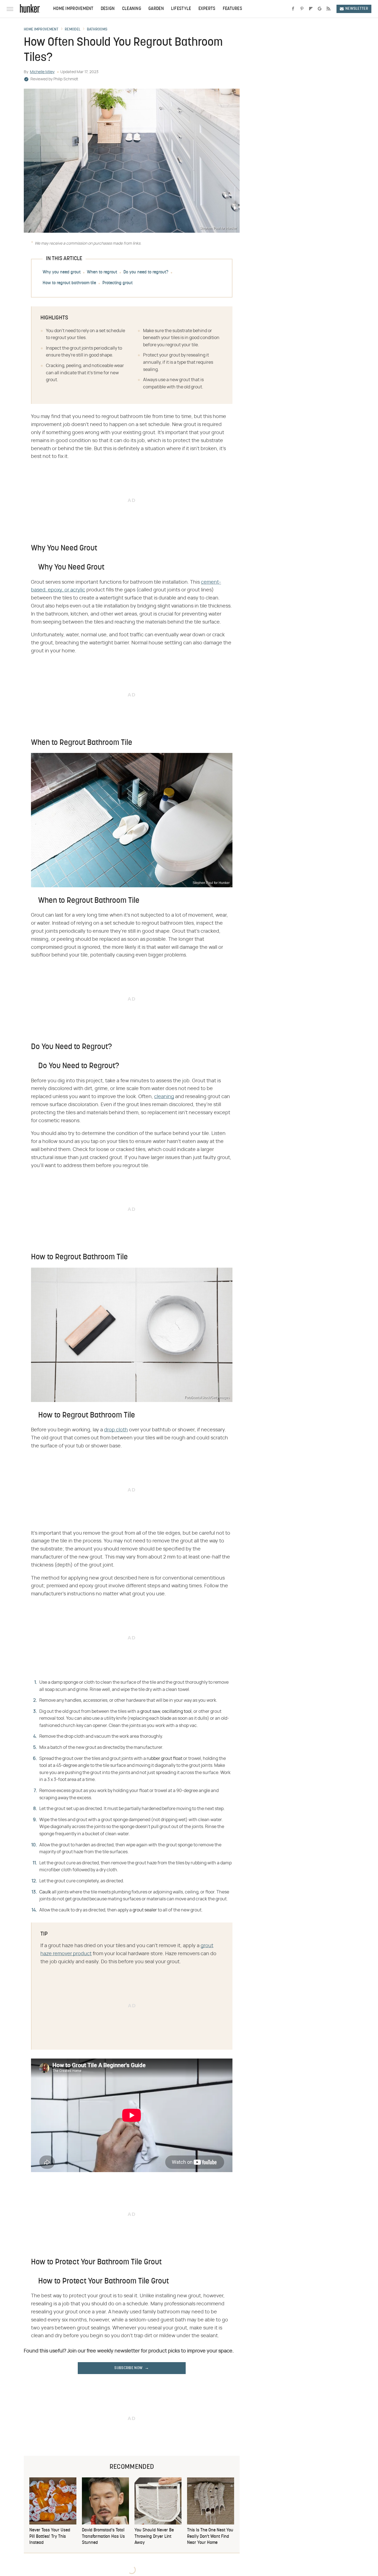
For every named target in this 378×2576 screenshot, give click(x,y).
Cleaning (132, 9)
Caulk (45, 1892)
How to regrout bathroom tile (69, 283)
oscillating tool (177, 1711)
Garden (156, 9)
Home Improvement (73, 9)
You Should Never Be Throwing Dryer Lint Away (154, 2537)
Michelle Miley (42, 72)
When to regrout (102, 272)
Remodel (73, 30)
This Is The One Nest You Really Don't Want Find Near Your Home (210, 2537)
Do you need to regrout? (146, 272)
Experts (207, 9)
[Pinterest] (302, 9)
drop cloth (116, 1430)
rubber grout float (165, 1759)
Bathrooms (97, 30)
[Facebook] (293, 9)
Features (232, 9)
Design (108, 9)
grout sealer (145, 1910)
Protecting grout (117, 283)
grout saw (150, 1711)
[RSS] (328, 9)
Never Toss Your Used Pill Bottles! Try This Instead (50, 2537)
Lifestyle (181, 9)
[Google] (320, 9)
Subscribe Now (128, 2368)
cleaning (164, 1097)
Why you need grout (62, 272)
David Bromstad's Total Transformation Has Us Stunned (103, 2537)
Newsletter (357, 9)
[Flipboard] (311, 9)
